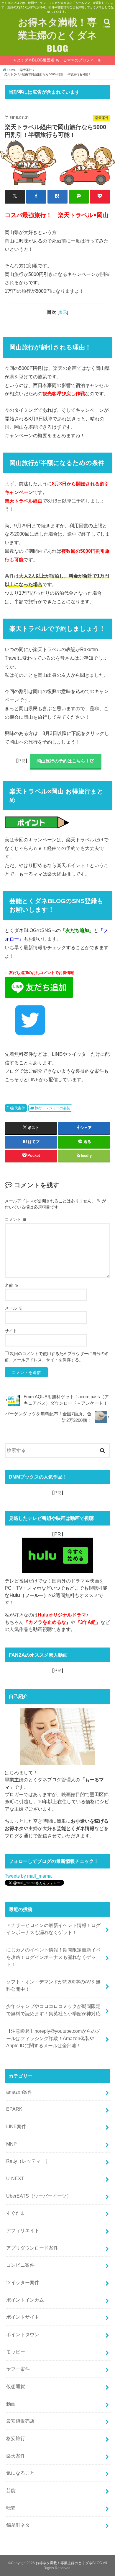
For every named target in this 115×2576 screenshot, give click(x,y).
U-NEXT (15, 2178)
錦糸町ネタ (18, 2525)
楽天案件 (18, 1108)
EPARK (14, 2109)
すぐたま (16, 2213)
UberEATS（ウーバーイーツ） (39, 2196)
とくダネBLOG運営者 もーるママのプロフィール (59, 60)
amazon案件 (19, 2092)
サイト (11, 1331)
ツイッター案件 (23, 2282)
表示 (63, 312)
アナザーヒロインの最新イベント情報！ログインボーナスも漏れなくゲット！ (53, 1929)
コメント (16, 1219)
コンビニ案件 (20, 2265)
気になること (20, 2473)
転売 (11, 2508)
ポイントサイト (23, 2317)
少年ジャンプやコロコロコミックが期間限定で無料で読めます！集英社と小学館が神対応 (53, 2010)
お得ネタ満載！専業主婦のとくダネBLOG (57, 35)
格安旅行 (16, 2438)
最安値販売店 (20, 2421)
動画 (11, 2404)
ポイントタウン (23, 2334)
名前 (11, 1285)
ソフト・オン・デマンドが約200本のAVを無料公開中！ (53, 1985)
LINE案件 (16, 2126)
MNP (11, 2144)
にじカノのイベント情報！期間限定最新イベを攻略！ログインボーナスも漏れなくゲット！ (53, 1957)
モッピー (16, 2352)
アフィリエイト (23, 2230)
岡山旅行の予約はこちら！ (63, 761)
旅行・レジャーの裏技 (52, 1108)
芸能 (11, 2490)
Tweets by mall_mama (28, 1876)
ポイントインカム (25, 2300)
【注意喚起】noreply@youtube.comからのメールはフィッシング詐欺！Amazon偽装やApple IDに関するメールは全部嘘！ (53, 2038)
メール (14, 1308)
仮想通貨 (16, 2386)
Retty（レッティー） (28, 2161)
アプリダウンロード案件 (32, 2248)
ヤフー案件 (18, 2369)
